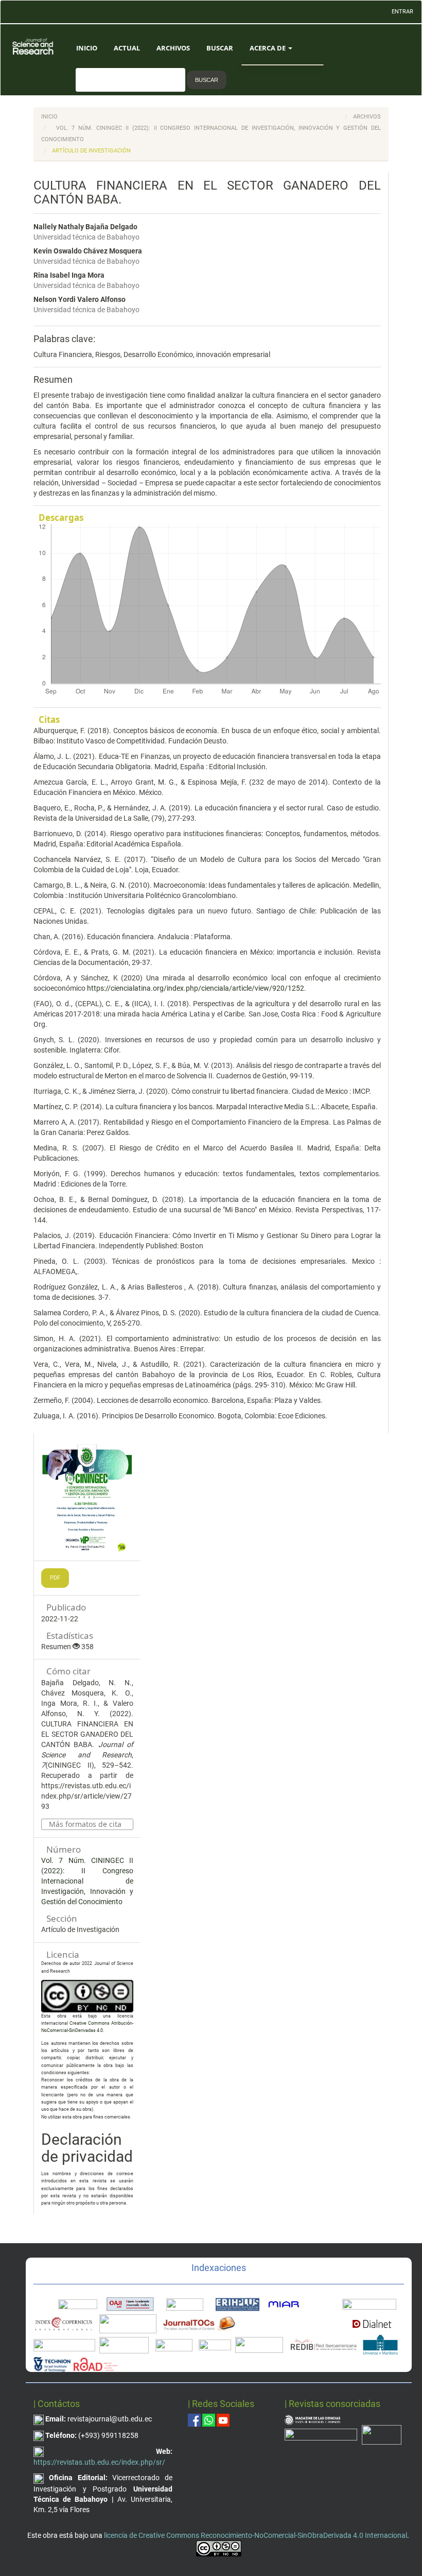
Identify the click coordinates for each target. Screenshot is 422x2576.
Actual (127, 48)
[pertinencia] (321, 2434)
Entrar (402, 12)
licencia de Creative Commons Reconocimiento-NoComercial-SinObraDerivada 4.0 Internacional (256, 2535)
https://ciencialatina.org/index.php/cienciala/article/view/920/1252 (196, 988)
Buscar (220, 48)
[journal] (382, 2434)
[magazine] (312, 2419)
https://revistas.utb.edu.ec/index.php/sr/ (99, 2462)
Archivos (173, 48)
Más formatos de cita (85, 1824)
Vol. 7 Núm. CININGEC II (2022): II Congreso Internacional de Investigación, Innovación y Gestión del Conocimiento (87, 1881)
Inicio (87, 48)
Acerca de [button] (268, 48)
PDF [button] (55, 1578)
